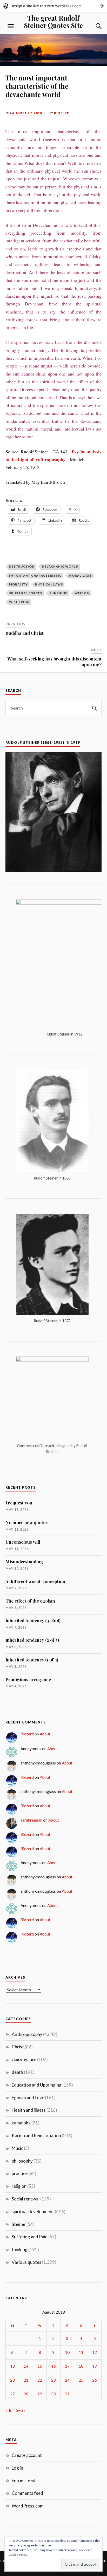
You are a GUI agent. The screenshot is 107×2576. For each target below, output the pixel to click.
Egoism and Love (28, 2098)
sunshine (58, 593)
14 (26, 2366)
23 (53, 2380)
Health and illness (29, 2110)
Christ (18, 2047)
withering (19, 602)
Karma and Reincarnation (36, 2135)
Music (17, 2148)
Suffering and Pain (30, 2237)
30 (53, 2394)
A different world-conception (35, 1581)
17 (67, 2366)
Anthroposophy (27, 2034)
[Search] (93, 26)
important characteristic (35, 575)
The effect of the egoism (30, 1601)
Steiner (19, 2224)
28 (26, 2394)
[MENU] (11, 26)
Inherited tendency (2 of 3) (32, 1640)
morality (18, 584)
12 (95, 2352)
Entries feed (24, 2480)
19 (95, 2366)
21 (26, 2380)
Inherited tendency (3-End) (33, 1620)
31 (67, 2394)
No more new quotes (26, 1522)
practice (20, 2173)
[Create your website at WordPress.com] (53, 6)
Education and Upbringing (37, 2085)
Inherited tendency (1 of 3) (32, 1660)
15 (40, 2366)
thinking (20, 2249)
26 (95, 2380)
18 (81, 2366)
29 (40, 2394)
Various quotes (26, 2262)
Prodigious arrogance (28, 1679)
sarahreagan (31, 1820)
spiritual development (33, 2212)
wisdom (82, 593)
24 (67, 2380)
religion (19, 2186)
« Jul (9, 2410)
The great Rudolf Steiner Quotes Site (53, 22)
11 (81, 2352)
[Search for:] (54, 708)
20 (12, 2380)
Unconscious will (23, 1542)
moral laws (80, 575)
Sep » (21, 2410)
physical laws (49, 584)
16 (53, 2366)
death (17, 2072)
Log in (17, 2468)
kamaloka (21, 2123)
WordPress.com (28, 2506)
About (45, 1734)
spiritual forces (26, 593)
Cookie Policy (18, 2555)
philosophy (22, 2161)
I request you (19, 1503)
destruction (22, 566)
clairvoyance (24, 2059)
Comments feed (27, 2493)
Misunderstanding (24, 1562)
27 (12, 2394)
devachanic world (60, 566)
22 (40, 2380)
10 (67, 2352)
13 (12, 2366)
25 (81, 2380)
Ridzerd (62, 113)
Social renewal (26, 2199)
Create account (27, 2455)
